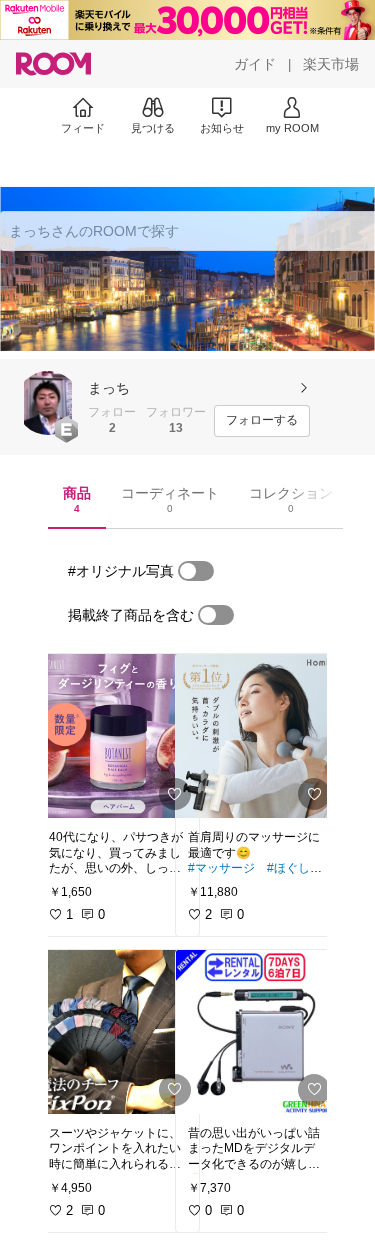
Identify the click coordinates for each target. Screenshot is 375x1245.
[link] (118, 736)
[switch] (196, 571)
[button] (48, 403)
